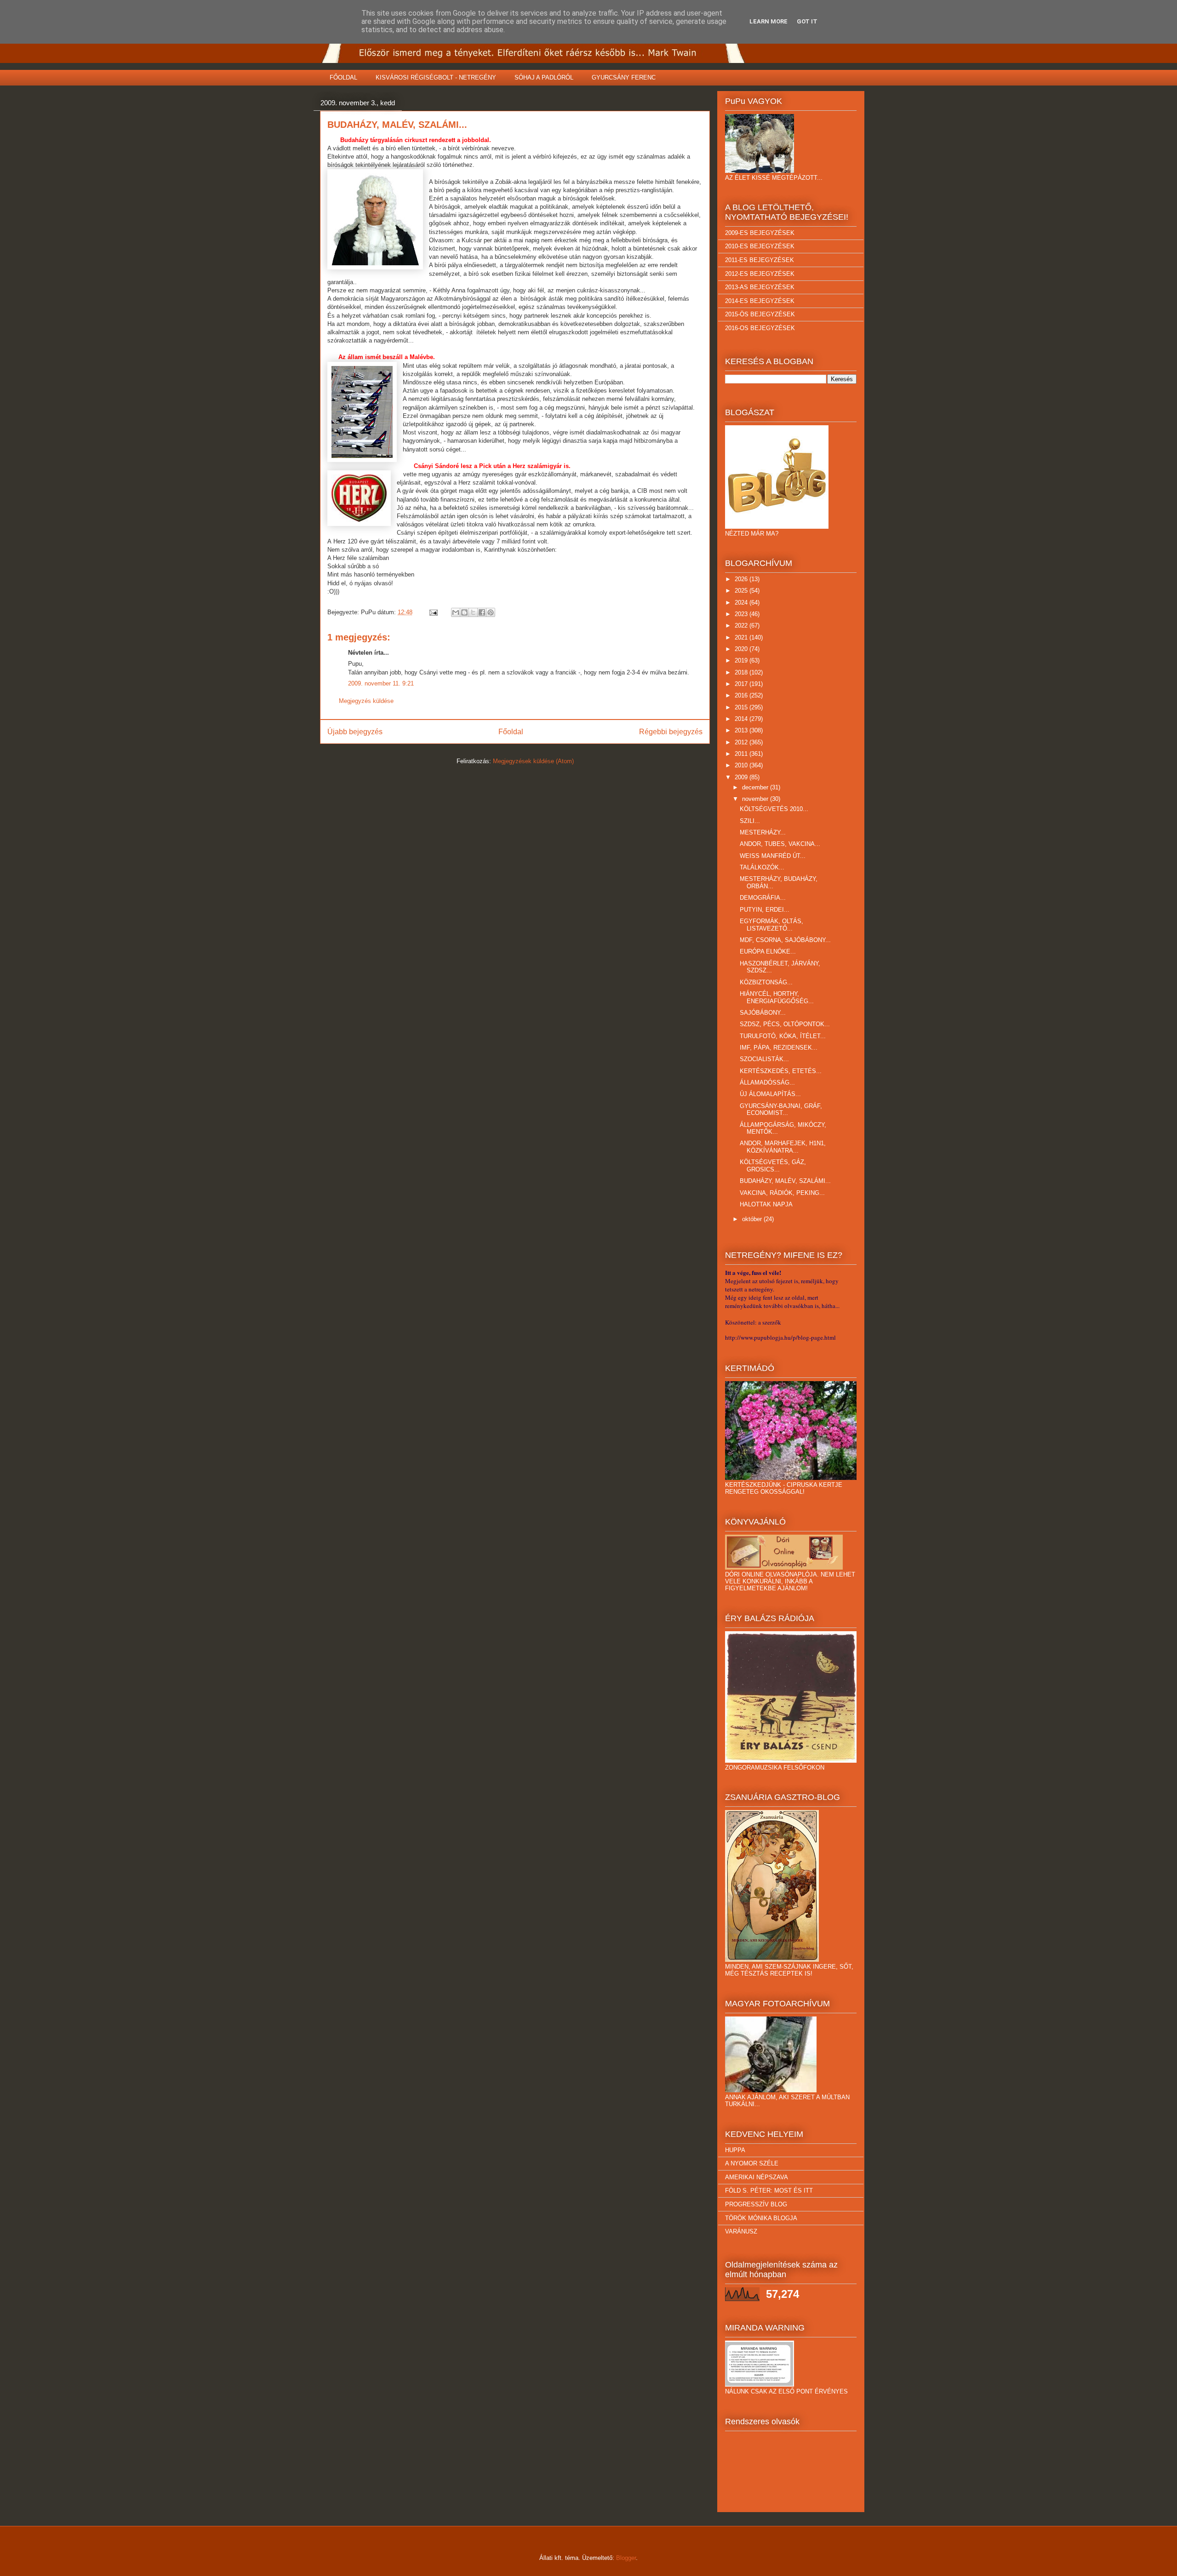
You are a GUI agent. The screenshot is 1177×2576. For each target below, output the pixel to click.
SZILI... (750, 821)
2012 (742, 742)
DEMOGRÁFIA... (763, 898)
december (756, 787)
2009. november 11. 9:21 (381, 683)
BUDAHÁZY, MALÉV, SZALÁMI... (785, 1181)
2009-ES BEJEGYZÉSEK (760, 233)
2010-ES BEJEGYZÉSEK (760, 246)
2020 (742, 649)
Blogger (626, 2558)
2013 (742, 730)
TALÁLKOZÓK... (762, 867)
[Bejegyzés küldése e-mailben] (433, 612)
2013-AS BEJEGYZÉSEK (760, 287)
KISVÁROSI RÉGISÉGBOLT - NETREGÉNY (436, 77)
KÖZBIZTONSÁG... (766, 982)
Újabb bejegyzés (355, 732)
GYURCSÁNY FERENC (624, 77)
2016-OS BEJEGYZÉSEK (760, 328)
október (753, 1219)
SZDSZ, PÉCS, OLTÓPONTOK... (785, 1024)
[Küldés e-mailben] (456, 612)
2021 (742, 637)
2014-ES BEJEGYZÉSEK (760, 301)
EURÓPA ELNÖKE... (768, 951)
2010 (742, 765)
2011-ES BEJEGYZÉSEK (760, 260)
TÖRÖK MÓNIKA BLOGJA (761, 2218)
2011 (742, 754)
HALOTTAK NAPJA (766, 1204)
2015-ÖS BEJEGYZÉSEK (760, 314)
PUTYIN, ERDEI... (765, 910)
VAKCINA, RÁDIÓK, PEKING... (782, 1193)
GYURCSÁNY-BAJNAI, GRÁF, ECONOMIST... (781, 1110)
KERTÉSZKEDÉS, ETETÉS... (781, 1071)
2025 (742, 591)
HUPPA (735, 2150)
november (756, 799)
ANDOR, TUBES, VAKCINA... (780, 844)
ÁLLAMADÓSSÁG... (767, 1082)
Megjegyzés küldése (366, 701)
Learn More (768, 21)
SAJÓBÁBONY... (763, 1013)
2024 (742, 603)
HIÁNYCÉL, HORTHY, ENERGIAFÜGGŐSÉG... (777, 997)
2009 (742, 777)
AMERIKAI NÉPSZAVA (757, 2177)
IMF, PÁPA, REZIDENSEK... (779, 1048)
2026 (742, 579)
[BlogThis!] (464, 612)
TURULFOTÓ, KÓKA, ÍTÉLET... (783, 1036)
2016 (742, 695)
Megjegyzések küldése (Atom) (533, 761)
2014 (742, 719)
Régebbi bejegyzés (671, 732)
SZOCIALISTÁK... (764, 1059)
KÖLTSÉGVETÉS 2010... (774, 809)
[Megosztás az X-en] (473, 612)
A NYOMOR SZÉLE (752, 2163)
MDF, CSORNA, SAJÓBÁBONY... (785, 940)
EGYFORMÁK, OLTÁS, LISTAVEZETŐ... (771, 925)
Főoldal (511, 732)
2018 (742, 672)
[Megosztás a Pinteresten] (491, 612)
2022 (742, 625)
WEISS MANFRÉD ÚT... (773, 856)
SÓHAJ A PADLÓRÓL (544, 77)
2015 (742, 707)
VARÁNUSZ (741, 2231)
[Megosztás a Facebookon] (482, 612)
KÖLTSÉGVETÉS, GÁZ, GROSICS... (773, 1166)
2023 (742, 614)
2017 (742, 684)
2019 (742, 660)
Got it (807, 21)
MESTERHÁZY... (763, 832)
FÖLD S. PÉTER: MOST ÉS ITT (769, 2190)
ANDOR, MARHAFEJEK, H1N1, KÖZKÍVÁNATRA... (783, 1147)
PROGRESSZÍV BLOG (756, 2204)
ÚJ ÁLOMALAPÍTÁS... (770, 1094)
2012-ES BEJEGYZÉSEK (760, 274)
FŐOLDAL (343, 77)
